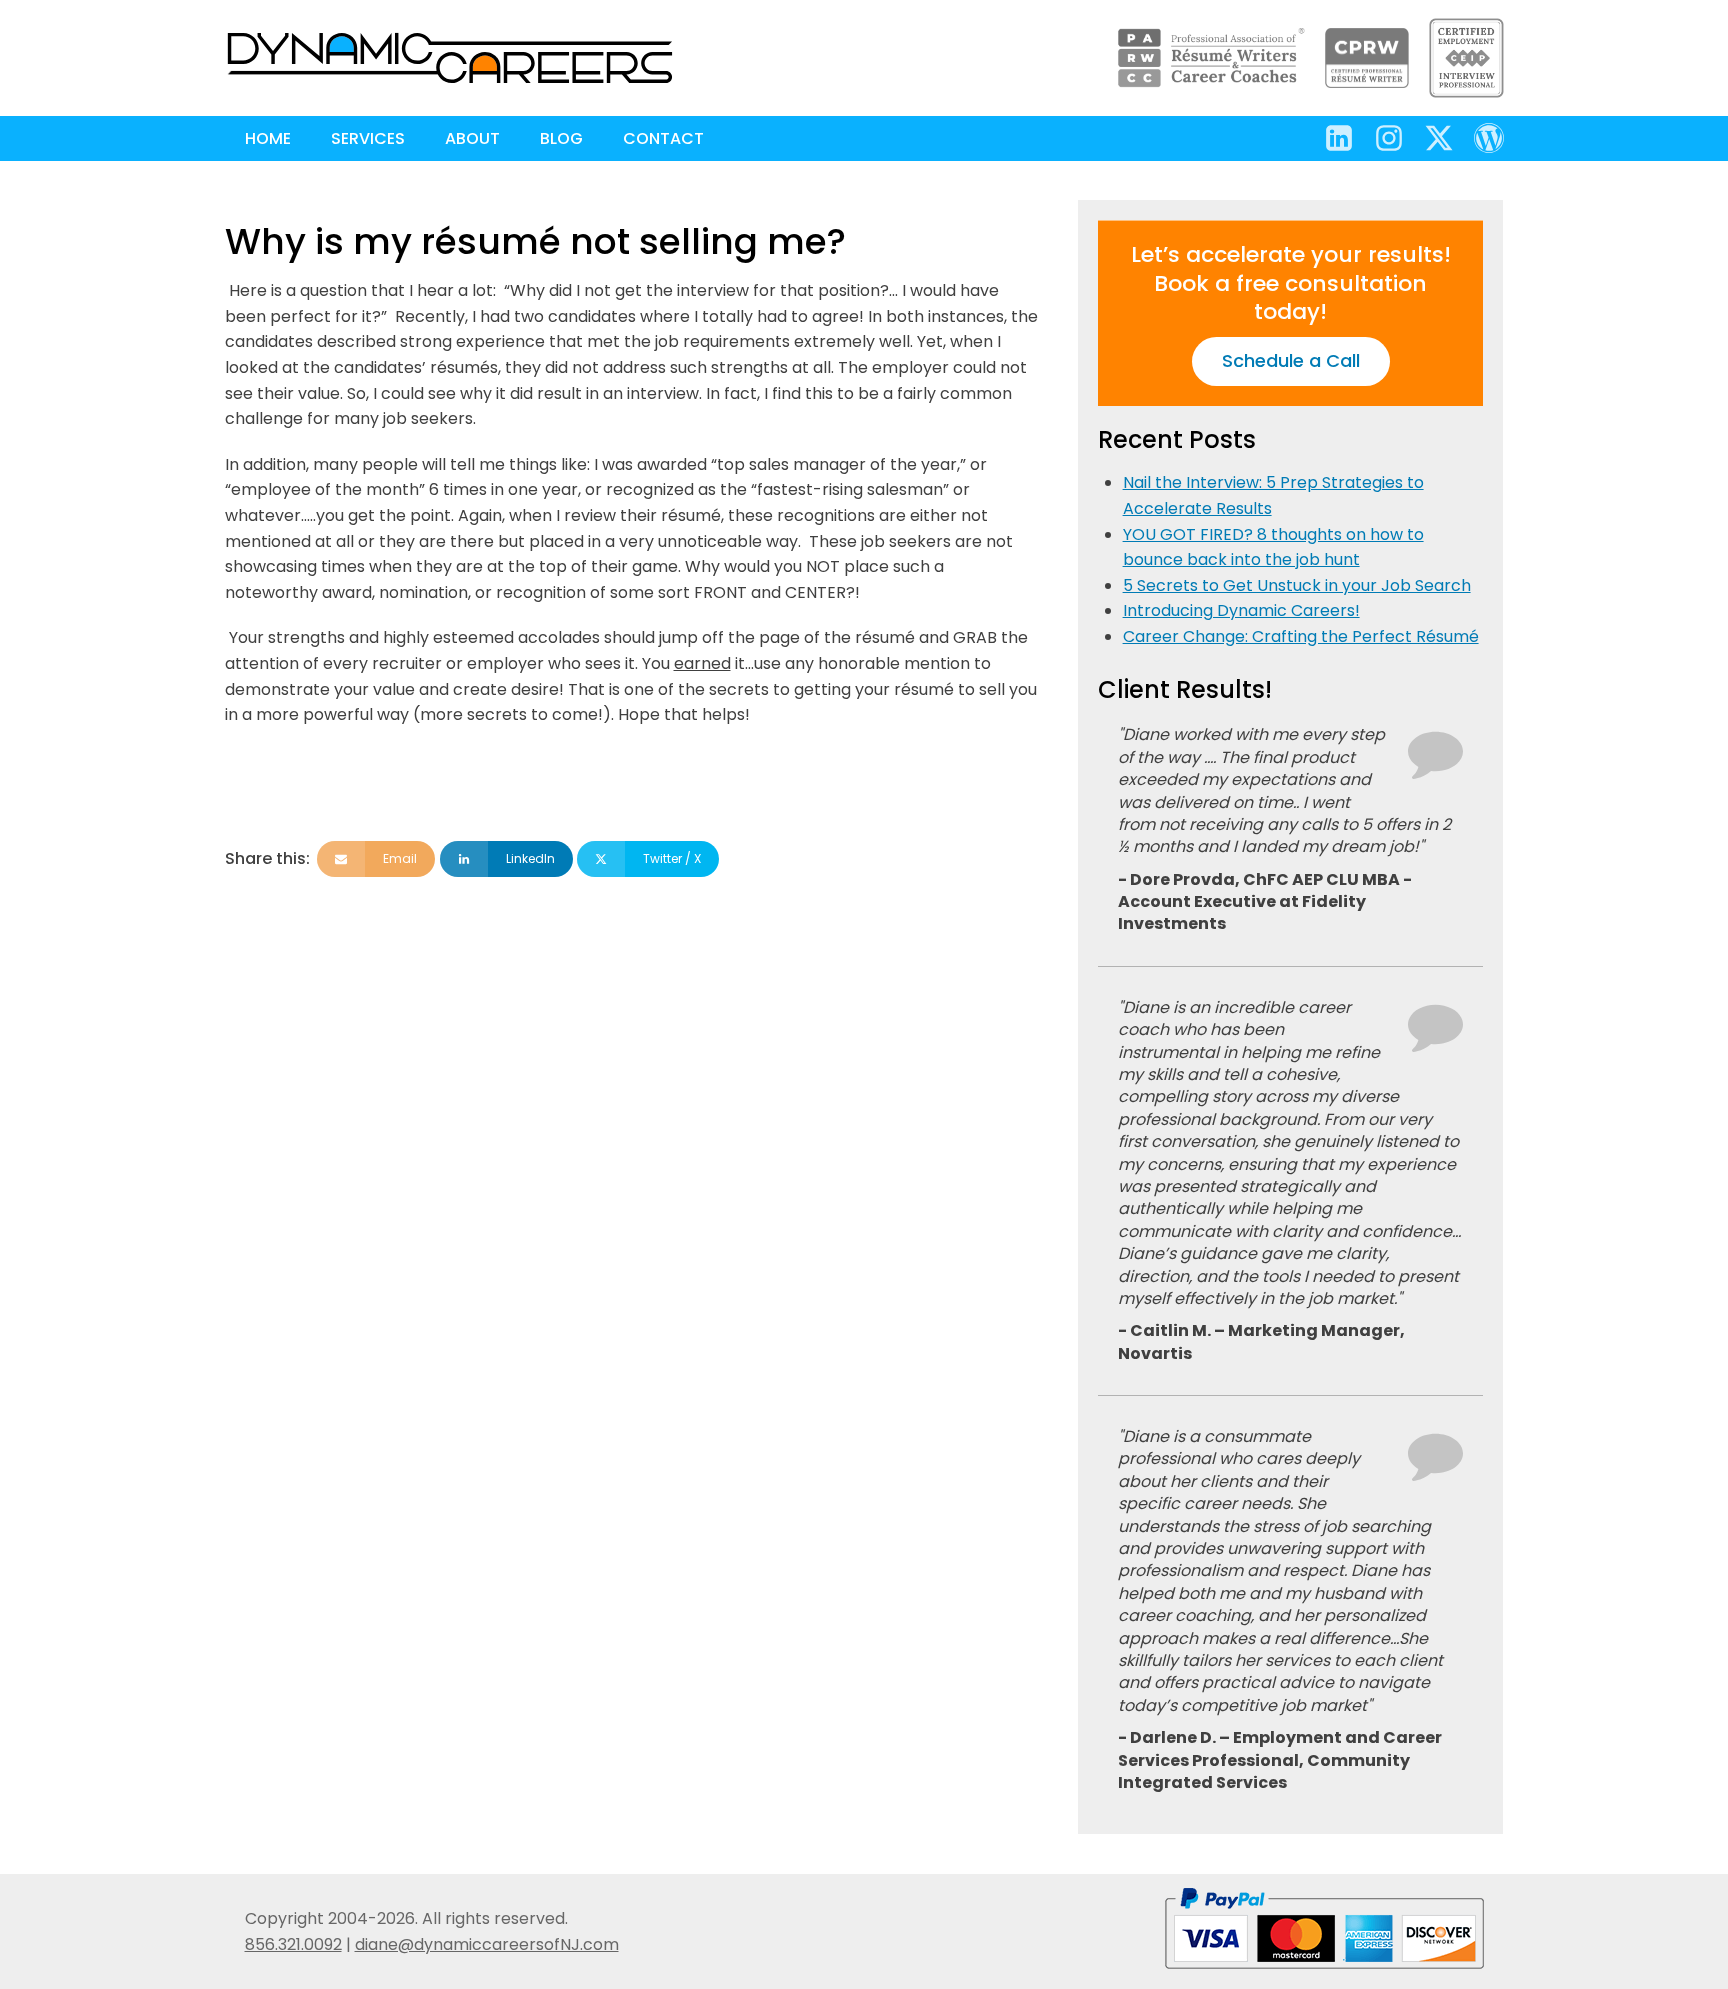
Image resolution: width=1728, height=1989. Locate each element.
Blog (561, 138)
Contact (663, 138)
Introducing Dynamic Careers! (1241, 610)
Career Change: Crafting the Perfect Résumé (1301, 636)
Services (368, 138)
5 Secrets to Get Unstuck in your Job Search (1297, 585)
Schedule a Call (1291, 360)
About (472, 138)
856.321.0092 (293, 1944)
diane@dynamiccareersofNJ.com (487, 1944)
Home (268, 138)
